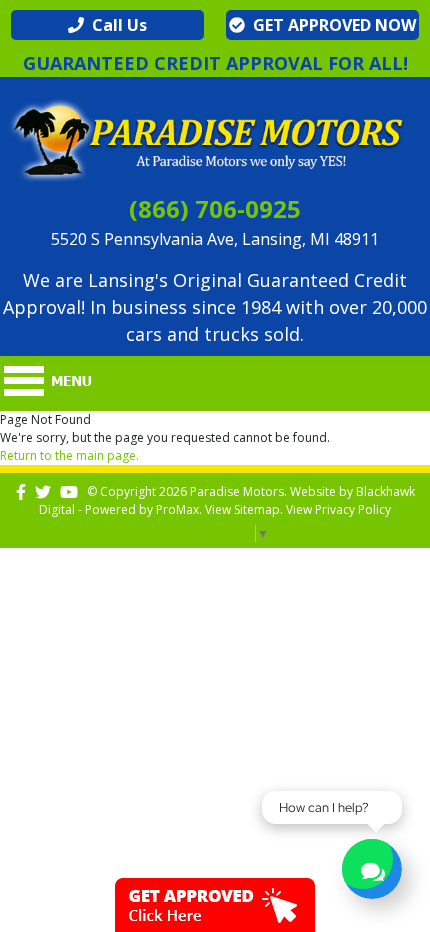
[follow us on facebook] (21, 491)
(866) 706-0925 (215, 208)
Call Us (115, 25)
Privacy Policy (353, 509)
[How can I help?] (372, 871)
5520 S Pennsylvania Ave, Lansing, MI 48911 (215, 239)
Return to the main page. (69, 455)
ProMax (177, 509)
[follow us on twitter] (43, 491)
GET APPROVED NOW (330, 25)
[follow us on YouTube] (69, 491)
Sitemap (257, 509)
